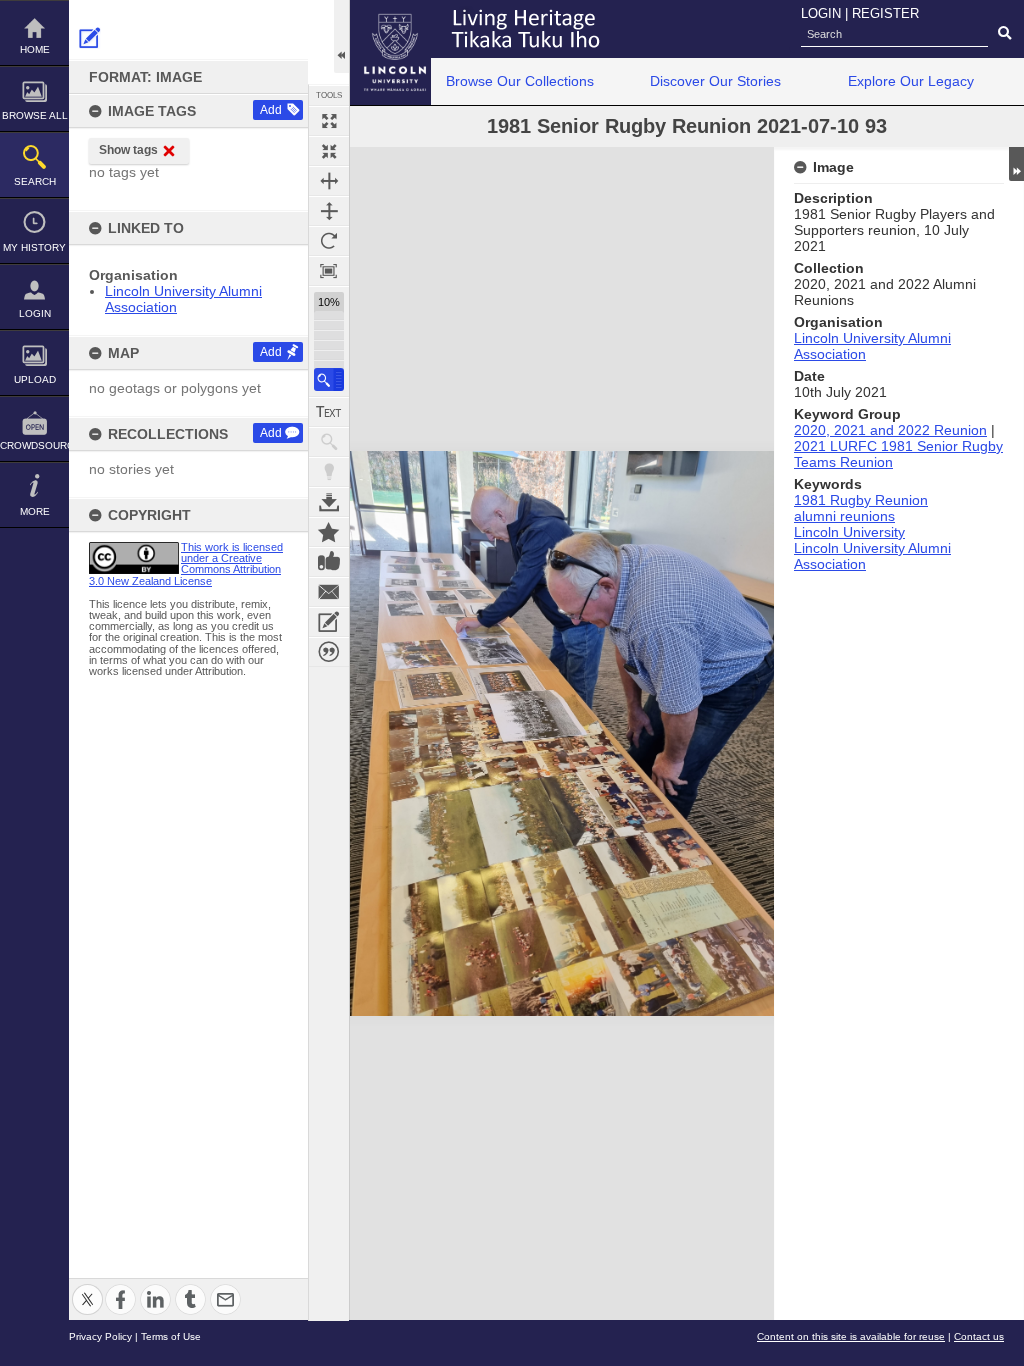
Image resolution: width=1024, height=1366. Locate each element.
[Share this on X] (87, 1287)
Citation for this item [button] (329, 652)
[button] (329, 379)
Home (35, 49)
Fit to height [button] (329, 211)
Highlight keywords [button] (329, 472)
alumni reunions (844, 516)
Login (35, 313)
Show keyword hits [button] (329, 442)
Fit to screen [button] (329, 151)
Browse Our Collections (520, 81)
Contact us (979, 1336)
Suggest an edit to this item (90, 38)
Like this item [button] (329, 562)
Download (329, 502)
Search (35, 181)
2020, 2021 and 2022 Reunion (890, 430)
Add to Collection (329, 532)
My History (34, 247)
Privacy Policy (100, 1336)
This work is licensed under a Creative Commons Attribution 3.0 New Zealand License (186, 564)
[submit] (1004, 34)
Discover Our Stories (715, 81)
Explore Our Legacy (911, 81)
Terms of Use (171, 1336)
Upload (35, 379)
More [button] (35, 511)
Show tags (128, 150)
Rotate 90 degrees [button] (329, 241)
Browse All (35, 115)
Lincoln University (849, 532)
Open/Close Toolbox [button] (341, 36)
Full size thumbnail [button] (329, 121)
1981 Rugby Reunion (861, 500)
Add (271, 110)
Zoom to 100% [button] (329, 271)
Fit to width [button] (329, 181)
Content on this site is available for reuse (851, 1336)
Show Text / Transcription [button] (329, 412)
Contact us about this (329, 592)
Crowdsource (34, 445)
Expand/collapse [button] (1016, 164)
